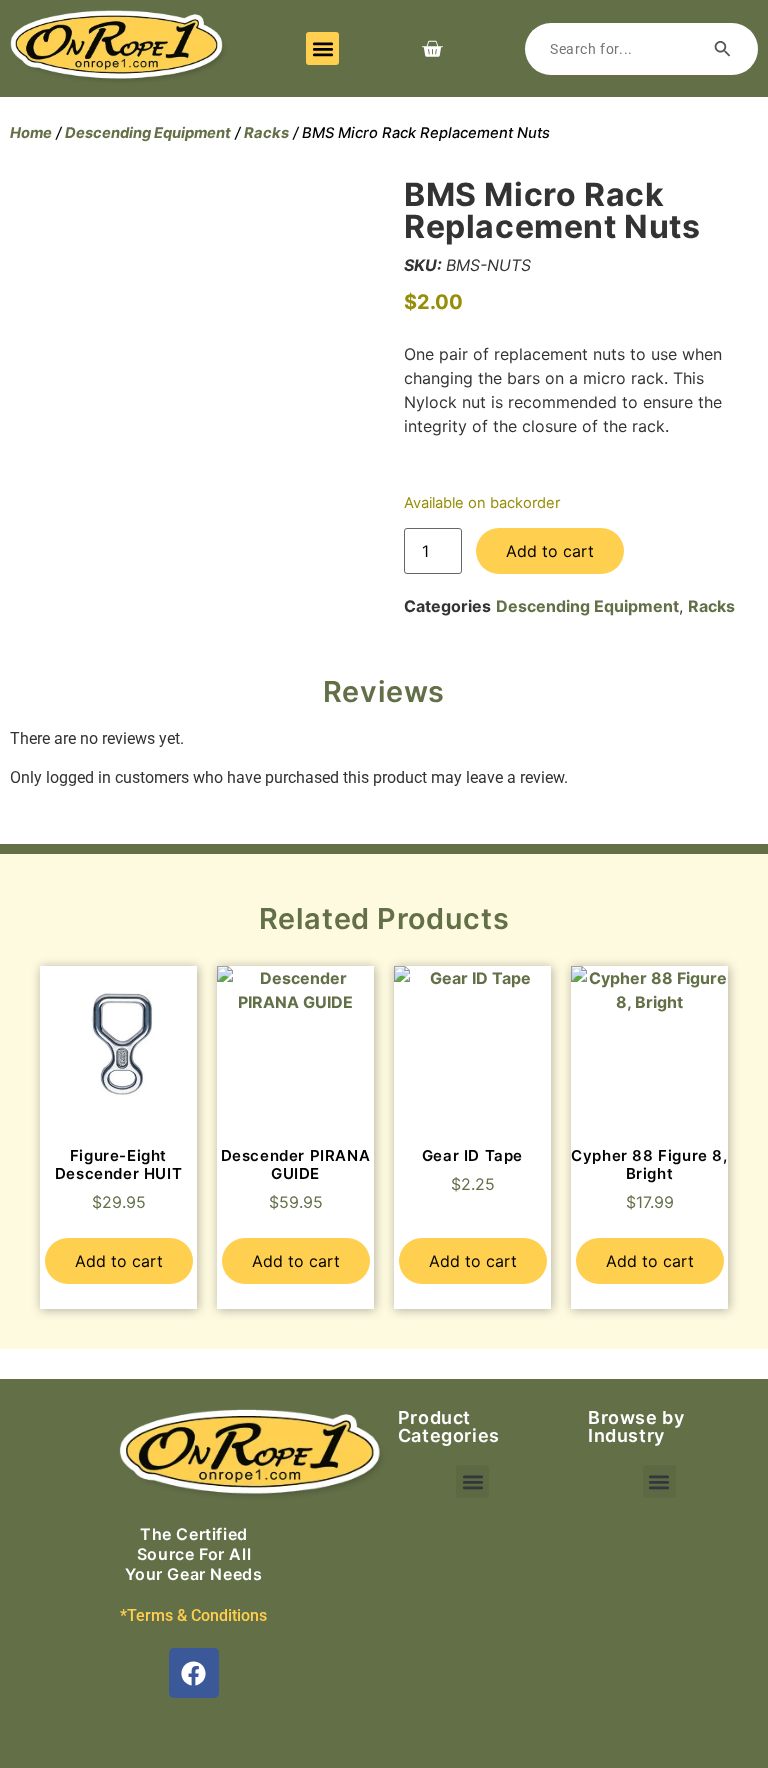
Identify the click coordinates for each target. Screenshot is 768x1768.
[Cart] (432, 49)
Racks (266, 133)
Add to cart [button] (119, 1261)
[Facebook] (194, 1673)
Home (31, 133)
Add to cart (550, 551)
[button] (322, 48)
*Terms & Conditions (193, 1615)
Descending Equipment (148, 133)
